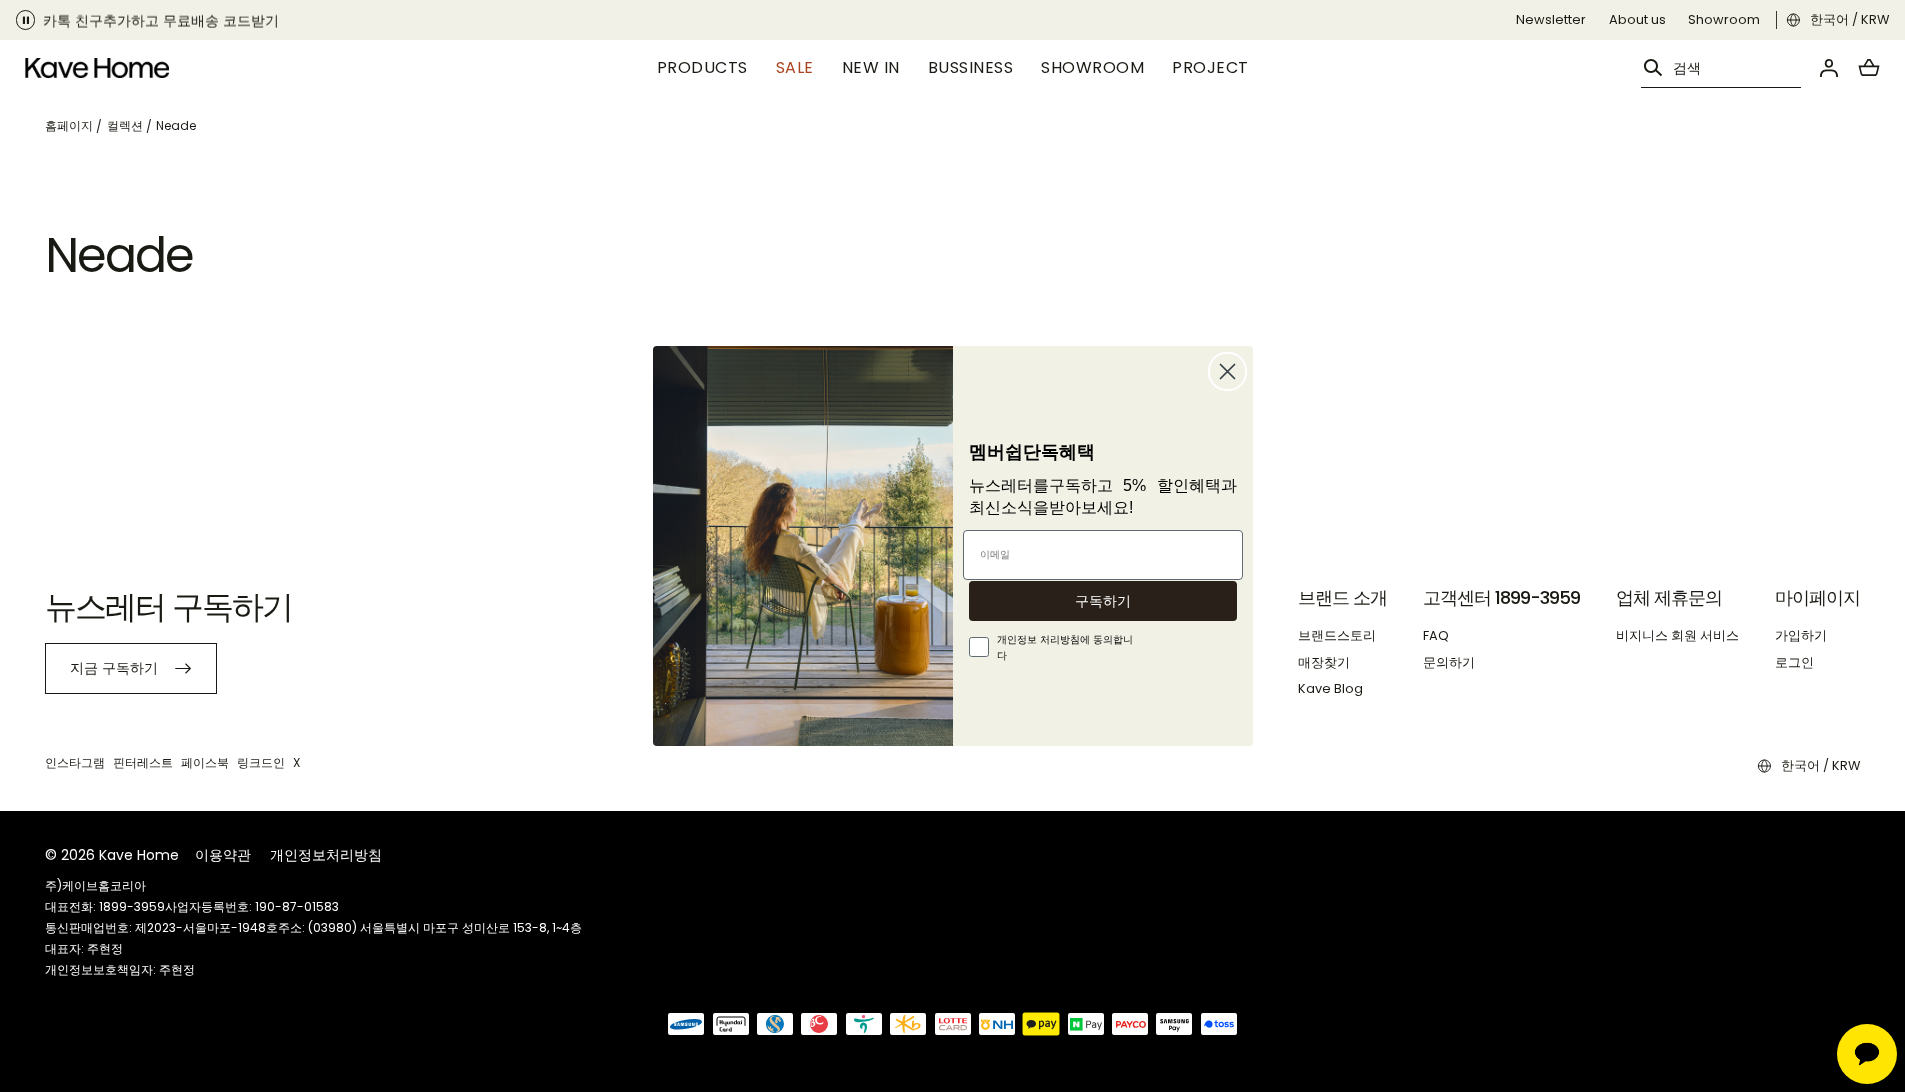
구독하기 (1103, 601)
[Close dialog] (1227, 371)
